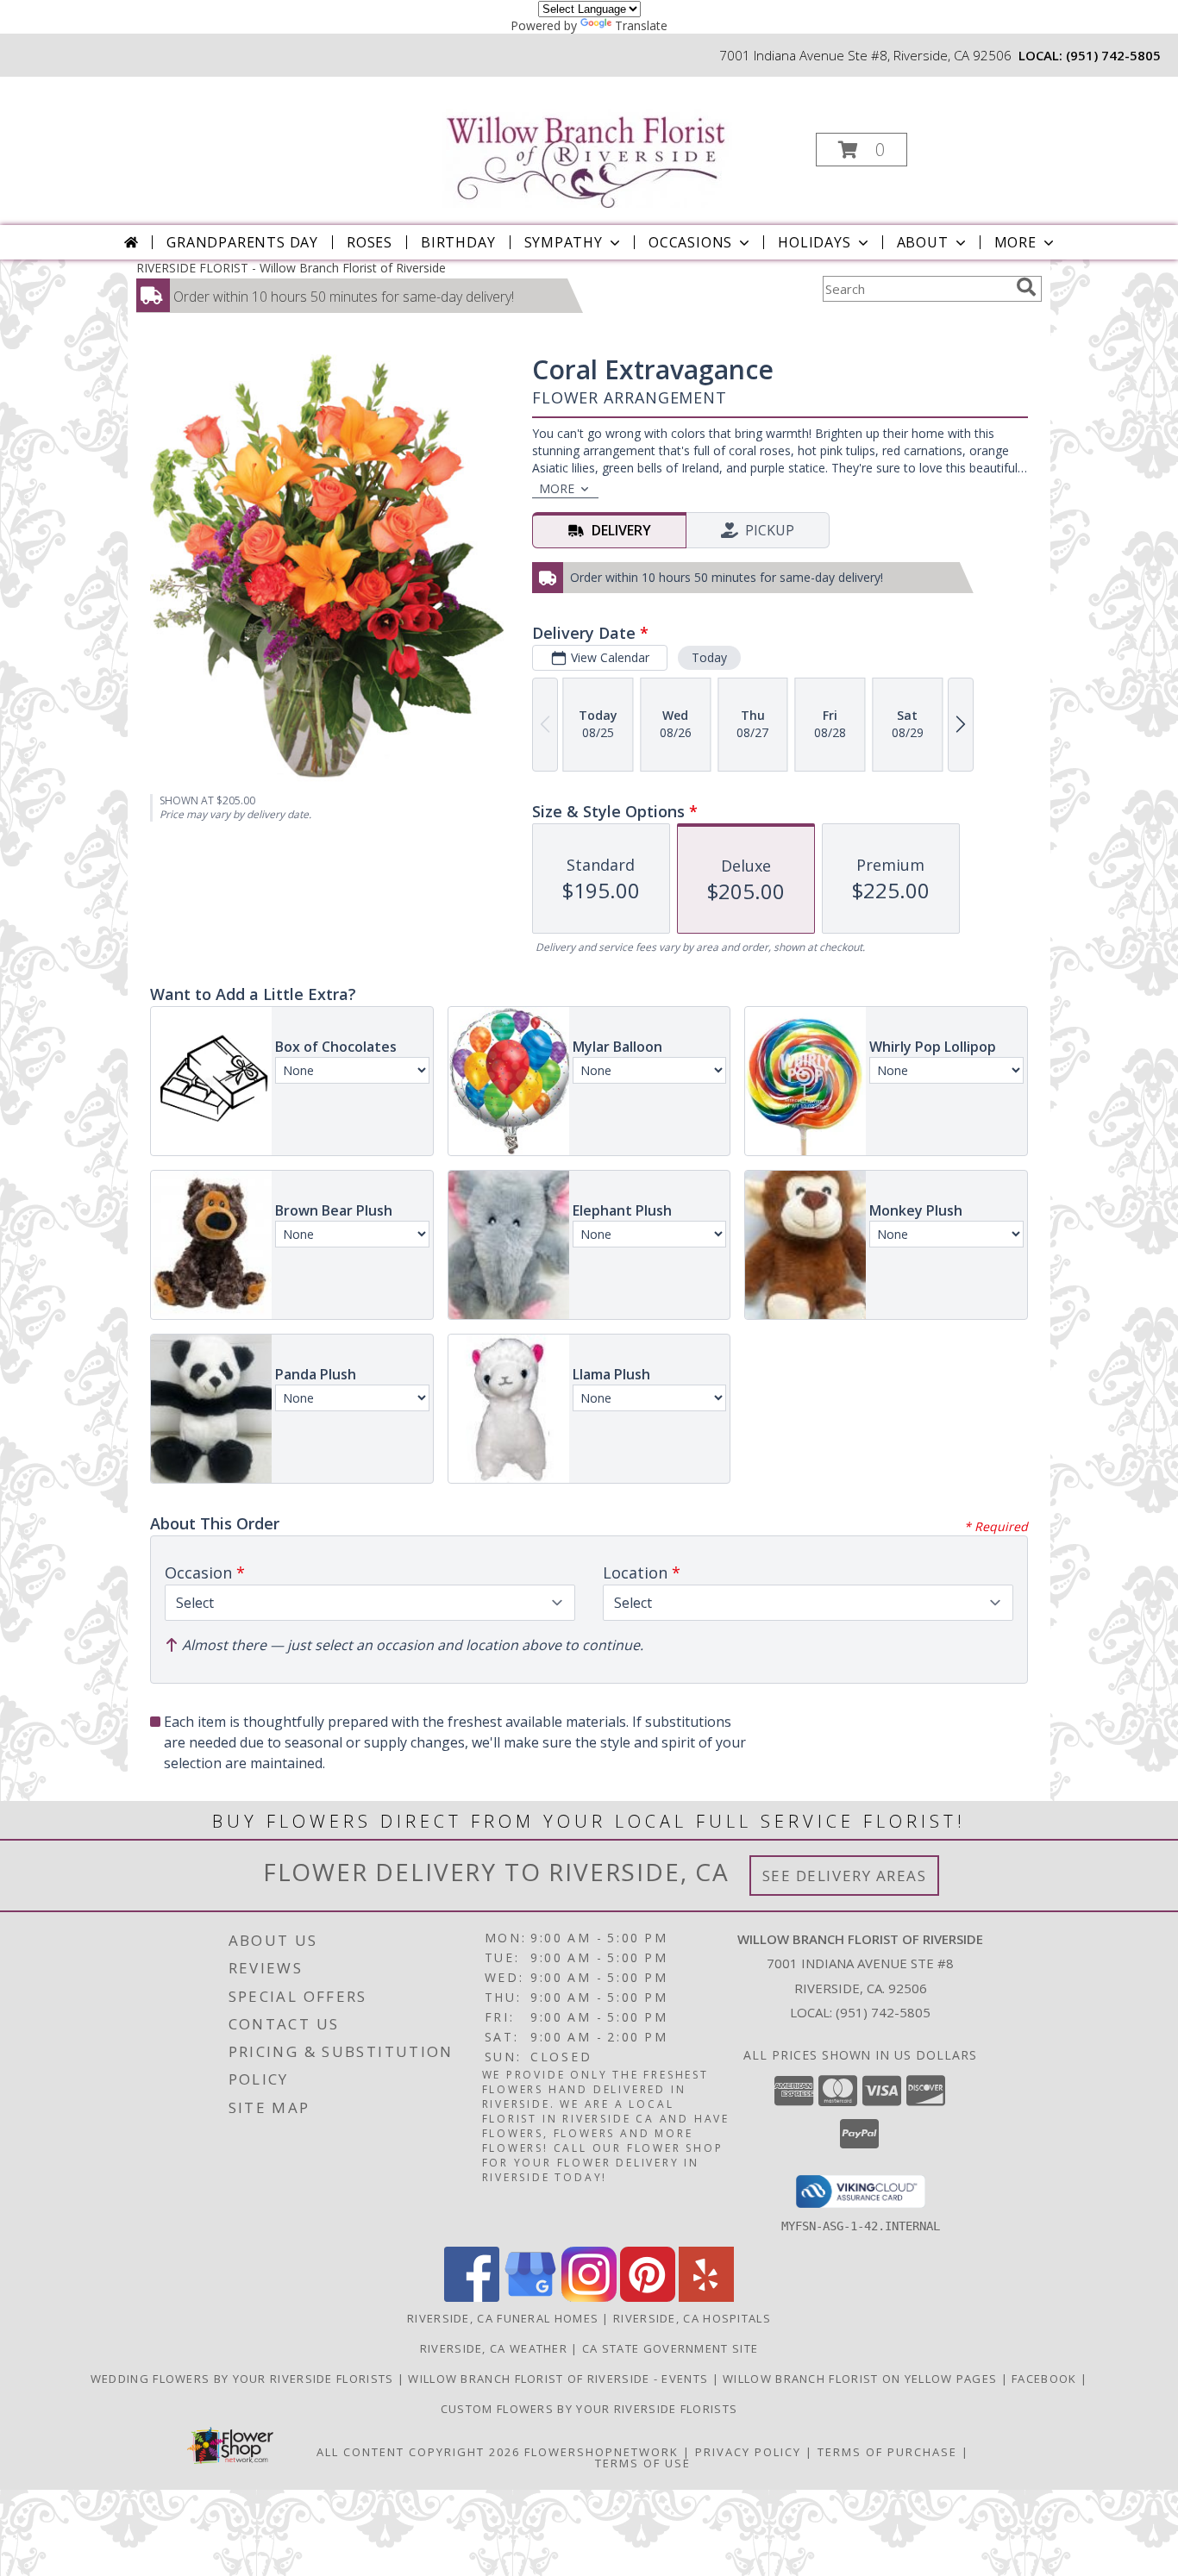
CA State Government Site (670, 2348)
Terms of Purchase (887, 2452)
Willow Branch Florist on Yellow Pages (862, 2379)
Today (709, 657)
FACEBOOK (1046, 2379)
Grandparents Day (242, 242)
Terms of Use (643, 2463)
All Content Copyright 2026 (418, 2452)
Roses (370, 242)
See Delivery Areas (845, 1876)
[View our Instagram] (589, 2297)
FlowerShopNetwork (602, 2452)
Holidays (814, 242)
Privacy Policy (748, 2452)
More (1015, 242)
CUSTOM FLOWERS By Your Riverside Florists (589, 2409)
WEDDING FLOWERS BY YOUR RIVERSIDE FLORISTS (244, 2379)
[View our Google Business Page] (530, 2297)
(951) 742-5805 (1113, 55)
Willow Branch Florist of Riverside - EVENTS (560, 2379)
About (923, 242)
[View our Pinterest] (648, 2297)
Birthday (458, 242)
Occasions (690, 242)
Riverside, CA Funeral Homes (503, 2318)
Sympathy (564, 242)
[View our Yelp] (706, 2297)
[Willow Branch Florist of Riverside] (588, 143)
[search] (1026, 287)
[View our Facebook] (472, 2297)
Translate (641, 25)
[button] (862, 150)
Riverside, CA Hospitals (692, 2318)
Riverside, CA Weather (494, 2348)
